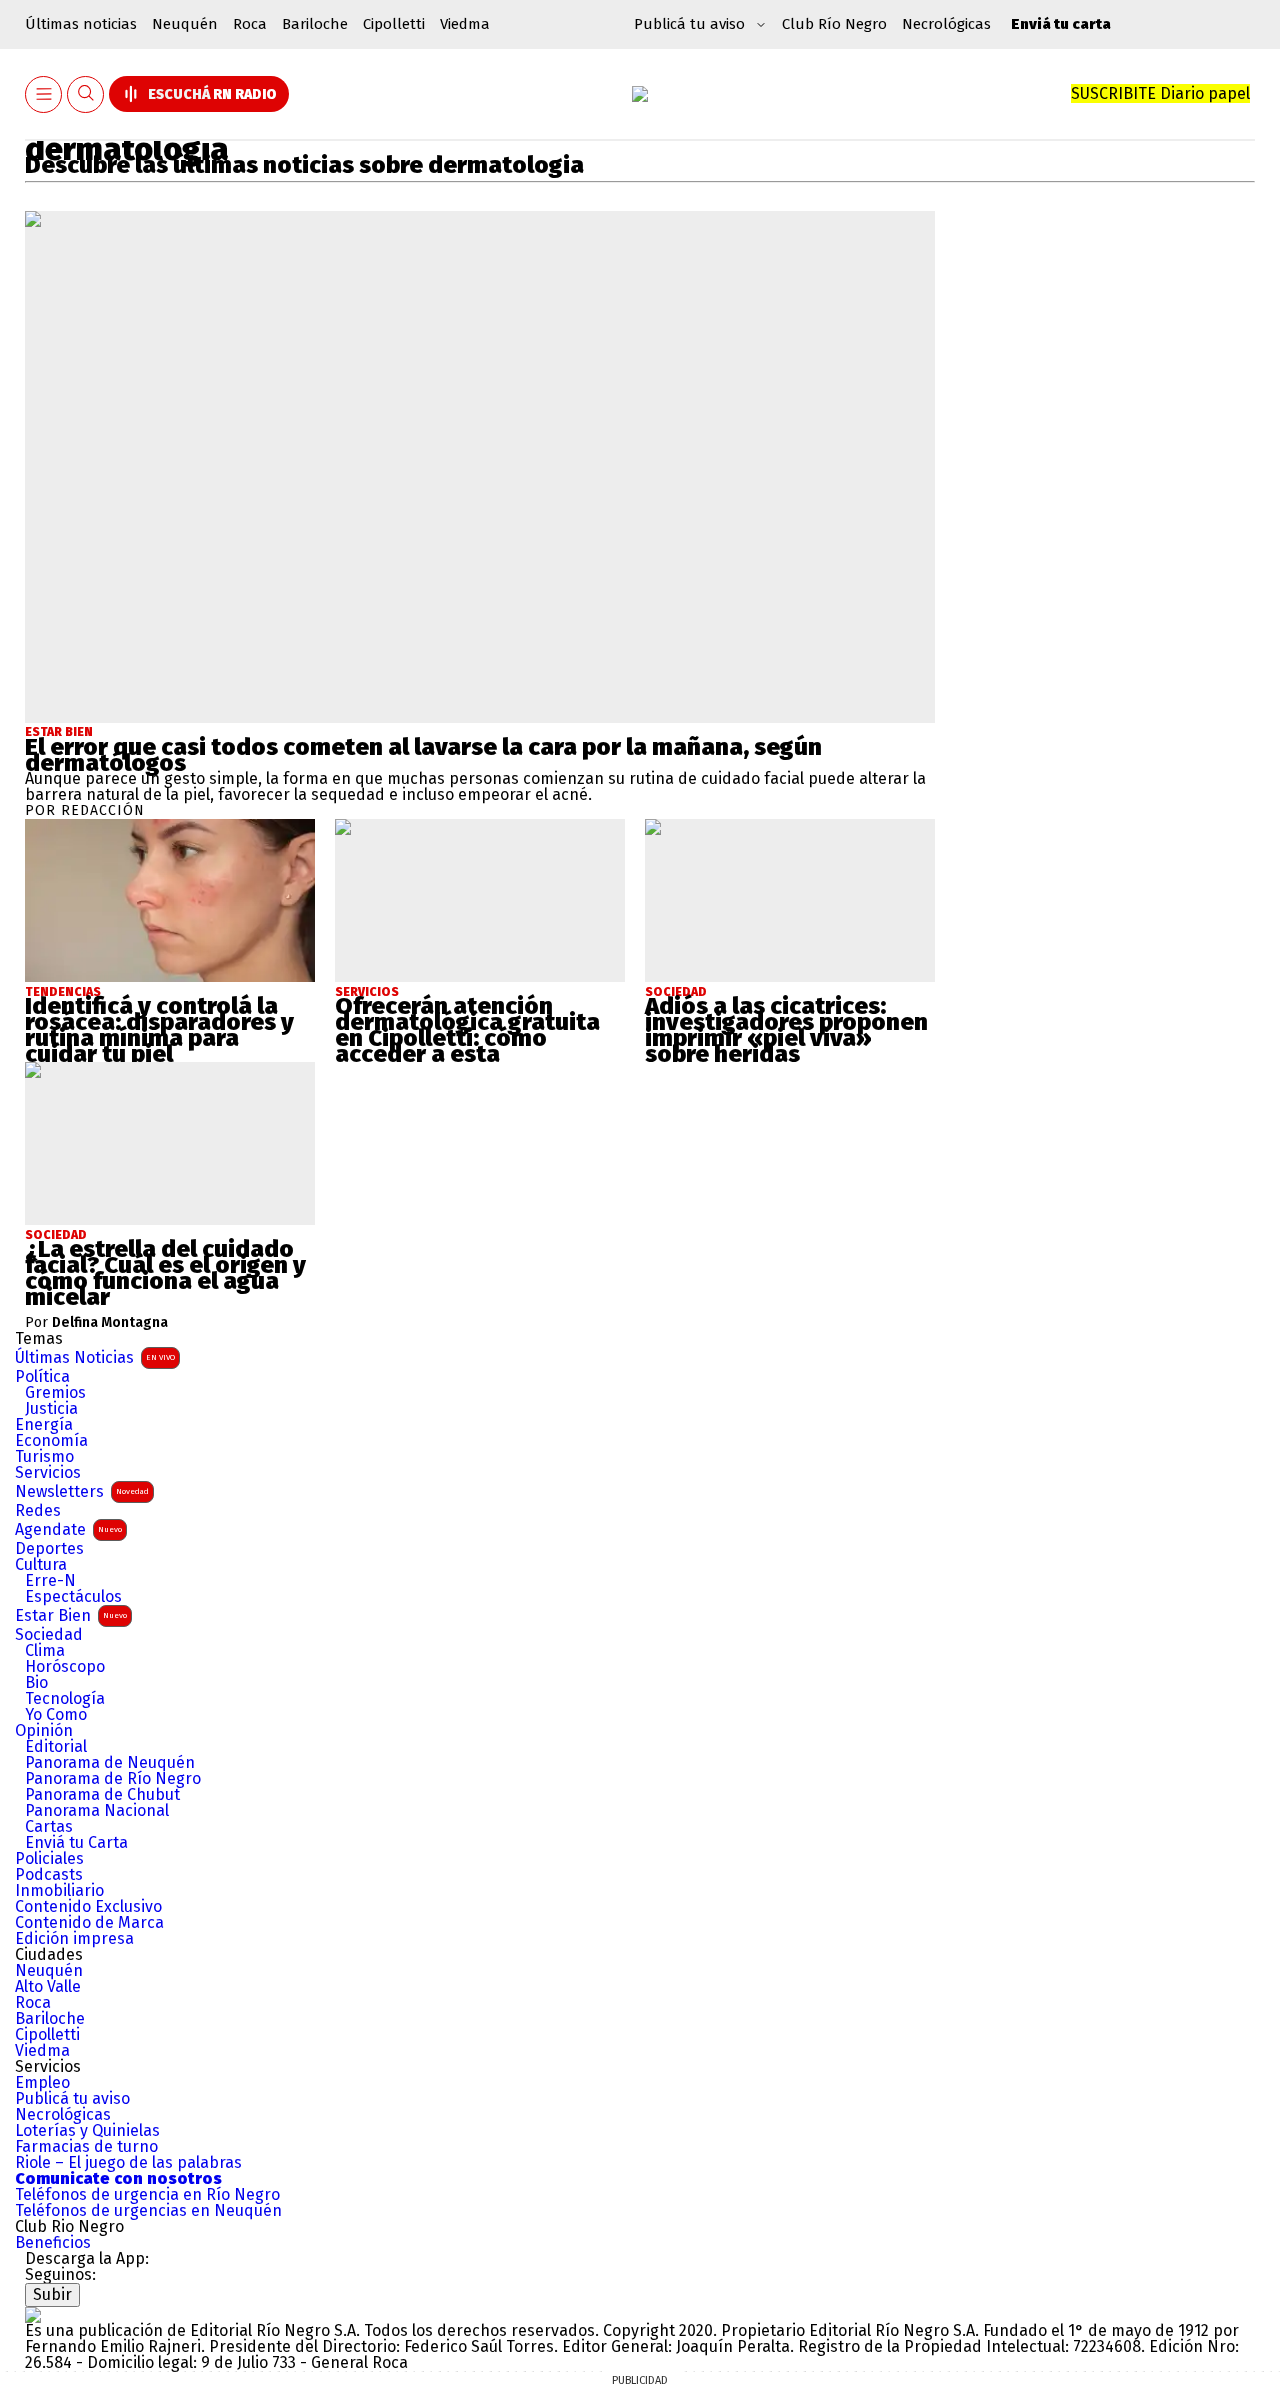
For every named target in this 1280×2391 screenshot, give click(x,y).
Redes (38, 1511)
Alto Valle (48, 1987)
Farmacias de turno (86, 2147)
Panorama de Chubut (102, 1795)
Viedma (465, 24)
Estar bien (59, 732)
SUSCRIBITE (1160, 93)
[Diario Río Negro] (640, 94)
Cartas (49, 1827)
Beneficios (53, 2243)
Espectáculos (73, 1597)
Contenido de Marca (89, 1923)
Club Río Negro (834, 24)
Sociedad (49, 1635)
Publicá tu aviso (72, 2099)
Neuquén (185, 24)
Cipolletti (394, 24)
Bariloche (315, 24)
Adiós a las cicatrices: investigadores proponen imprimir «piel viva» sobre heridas (786, 1030)
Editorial (56, 1747)
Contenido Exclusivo (88, 1907)
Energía (44, 1425)
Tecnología (65, 1699)
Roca (250, 24)
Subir (52, 2294)
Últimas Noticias (95, 1357)
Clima (45, 1651)
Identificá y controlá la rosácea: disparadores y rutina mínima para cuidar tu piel (159, 1030)
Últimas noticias (81, 24)
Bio (36, 1683)
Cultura (41, 1565)
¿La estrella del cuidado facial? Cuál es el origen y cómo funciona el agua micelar (165, 1273)
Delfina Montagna (110, 1323)
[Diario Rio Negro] (33, 2314)
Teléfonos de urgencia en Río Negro (147, 2195)
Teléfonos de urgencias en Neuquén (148, 2211)
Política (42, 1377)
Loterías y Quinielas (87, 2131)
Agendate (68, 1529)
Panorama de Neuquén (110, 1763)
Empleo (42, 2083)
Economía (51, 1441)
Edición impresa (74, 1939)
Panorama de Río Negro (113, 1779)
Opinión (44, 1731)
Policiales (49, 1859)
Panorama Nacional (97, 1811)
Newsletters (82, 1491)
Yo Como (56, 1715)
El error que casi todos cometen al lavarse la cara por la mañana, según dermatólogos (423, 755)
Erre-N (50, 1581)
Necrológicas (946, 24)
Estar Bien (71, 1615)
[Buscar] (86, 94)
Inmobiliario (59, 1891)
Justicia (51, 1409)
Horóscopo (65, 1667)
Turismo (44, 1457)
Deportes (49, 1549)
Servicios (48, 1473)
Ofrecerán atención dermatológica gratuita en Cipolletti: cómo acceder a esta (467, 1030)
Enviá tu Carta (76, 1843)
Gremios (55, 1393)
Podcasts (49, 1875)
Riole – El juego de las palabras (128, 2163)
